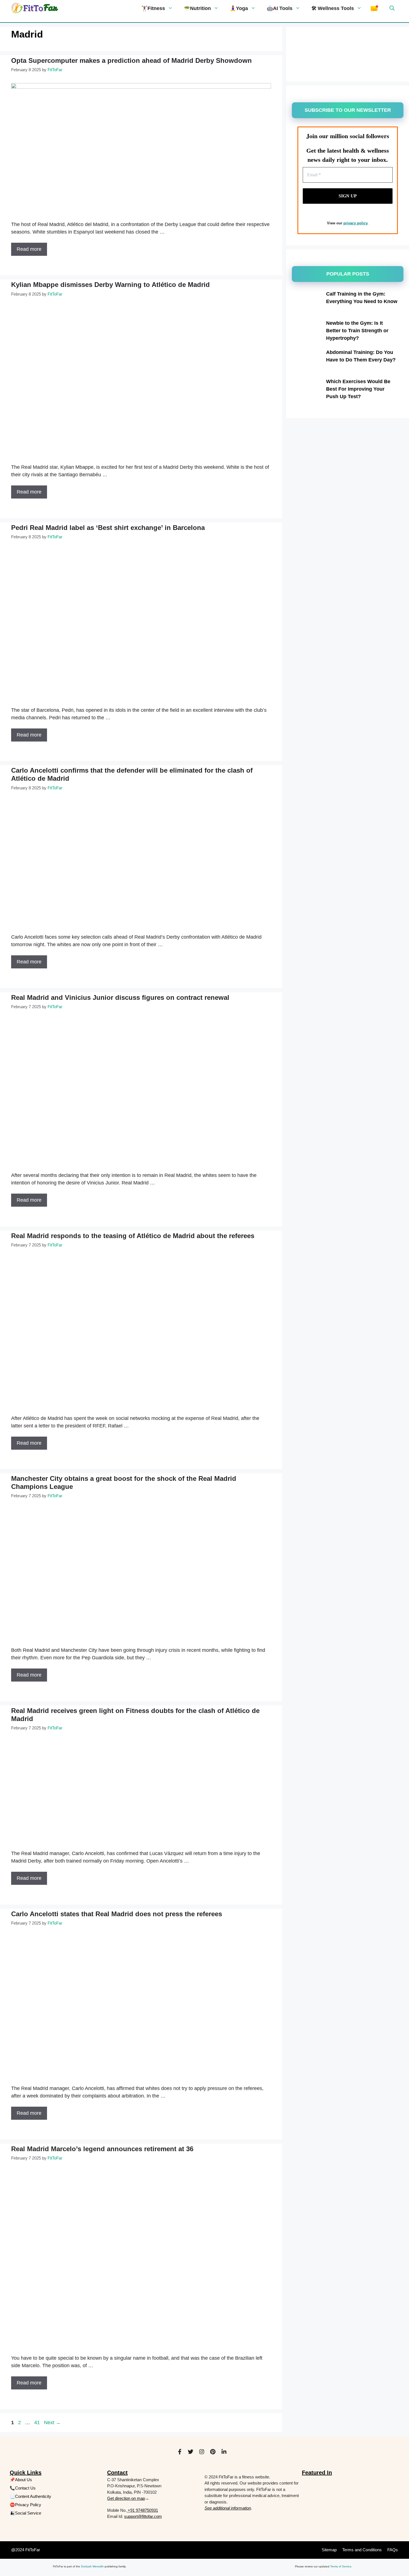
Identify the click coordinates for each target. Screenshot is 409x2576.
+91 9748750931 (142, 2510)
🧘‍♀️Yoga (239, 8)
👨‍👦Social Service (25, 2513)
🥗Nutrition (197, 8)
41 (38, 2423)
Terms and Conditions (362, 2550)
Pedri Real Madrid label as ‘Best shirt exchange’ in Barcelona (108, 528)
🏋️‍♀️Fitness (153, 8)
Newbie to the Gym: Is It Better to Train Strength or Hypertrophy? (357, 331)
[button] (390, 8)
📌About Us (21, 2480)
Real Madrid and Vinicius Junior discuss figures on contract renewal (120, 997)
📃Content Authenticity (30, 2496)
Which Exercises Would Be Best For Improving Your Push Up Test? (358, 389)
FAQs (393, 2550)
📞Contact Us (23, 2488)
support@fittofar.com (143, 2516)
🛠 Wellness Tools (333, 8)
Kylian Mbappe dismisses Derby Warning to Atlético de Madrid (110, 285)
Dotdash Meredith (92, 2566)
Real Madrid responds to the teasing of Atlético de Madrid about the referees (133, 1236)
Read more (29, 249)
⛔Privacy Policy (25, 2505)
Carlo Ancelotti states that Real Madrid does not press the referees (117, 1914)
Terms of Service (341, 2566)
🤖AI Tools (280, 8)
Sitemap (329, 2550)
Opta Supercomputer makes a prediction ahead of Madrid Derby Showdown (131, 60)
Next (52, 2423)
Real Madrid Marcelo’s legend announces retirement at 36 (102, 2149)
